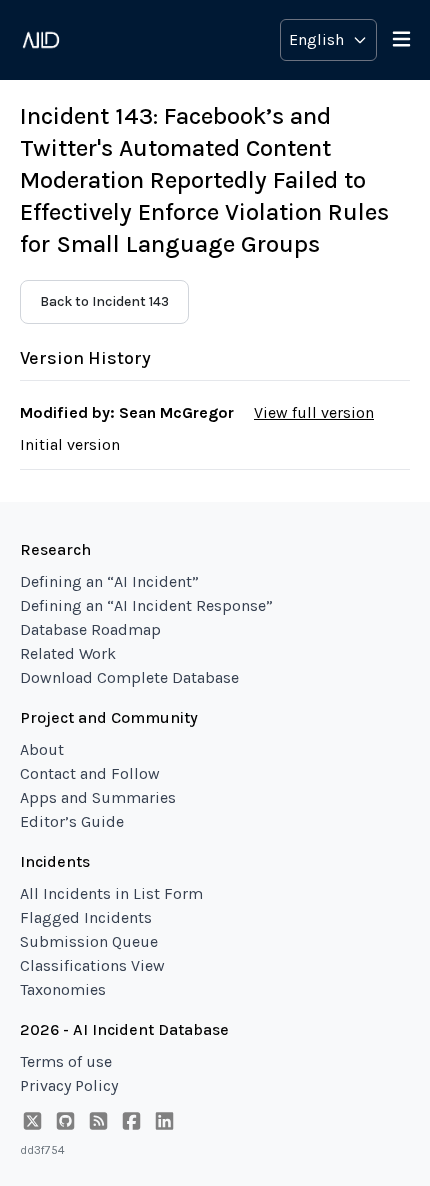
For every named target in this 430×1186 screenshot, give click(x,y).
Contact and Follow (90, 773)
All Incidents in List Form (111, 893)
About (42, 749)
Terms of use (66, 1061)
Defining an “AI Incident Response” (146, 605)
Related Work (68, 653)
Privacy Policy (69, 1085)
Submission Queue (89, 941)
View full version (314, 412)
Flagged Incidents (86, 917)
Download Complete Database (129, 677)
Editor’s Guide (72, 821)
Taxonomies (63, 989)
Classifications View (92, 965)
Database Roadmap (90, 629)
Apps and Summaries (98, 797)
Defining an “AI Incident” (109, 581)
